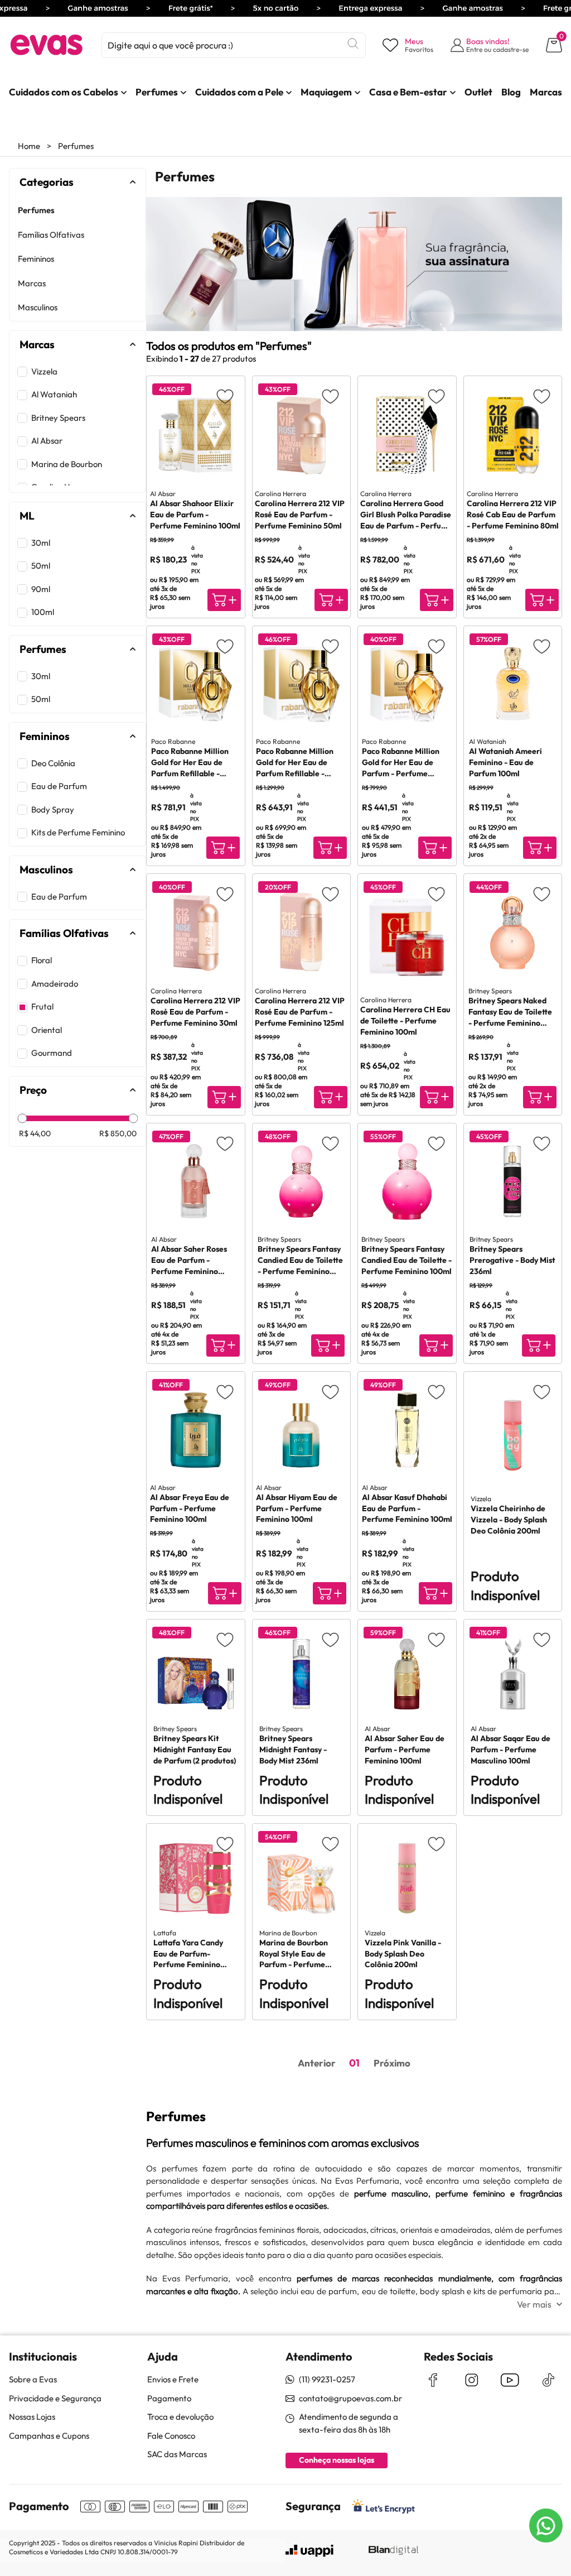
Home (29, 146)
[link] (64, 92)
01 (354, 2063)
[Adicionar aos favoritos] (225, 396)
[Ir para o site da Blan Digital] (393, 2551)
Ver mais (534, 2304)
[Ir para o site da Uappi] (309, 2551)
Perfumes (76, 146)
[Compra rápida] (224, 600)
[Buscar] (353, 44)
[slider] (23, 1119)
